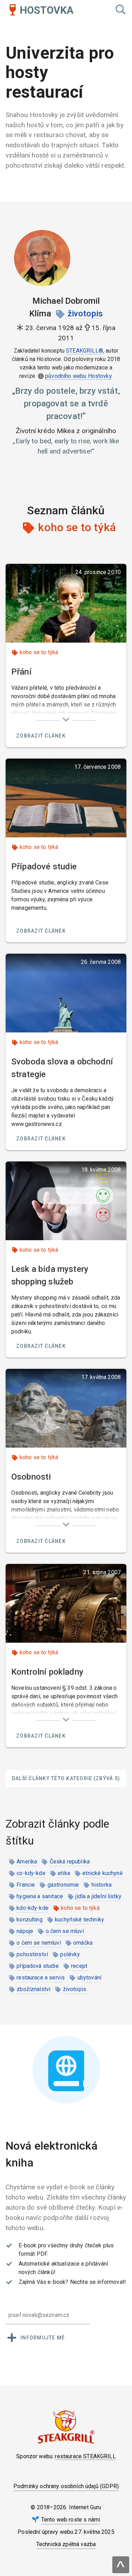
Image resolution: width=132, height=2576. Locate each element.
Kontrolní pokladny (47, 1672)
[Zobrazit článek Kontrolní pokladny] (66, 1603)
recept (79, 1966)
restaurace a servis (41, 1978)
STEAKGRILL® (84, 351)
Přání (21, 672)
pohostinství (32, 1954)
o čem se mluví (65, 1931)
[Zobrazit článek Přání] (66, 603)
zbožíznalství (33, 1989)
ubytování (89, 1978)
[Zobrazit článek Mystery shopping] (66, 1201)
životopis (85, 314)
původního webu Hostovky (78, 376)
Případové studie (44, 867)
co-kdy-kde (31, 1873)
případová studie (38, 1966)
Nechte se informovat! (98, 2282)
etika (64, 1873)
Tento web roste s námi (71, 2520)
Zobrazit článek (41, 736)
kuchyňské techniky (80, 1920)
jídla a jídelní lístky (98, 1896)
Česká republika (70, 1862)
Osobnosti (31, 1477)
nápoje (25, 1931)
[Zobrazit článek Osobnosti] (66, 1408)
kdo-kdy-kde (33, 1908)
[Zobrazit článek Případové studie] (66, 798)
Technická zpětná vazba (66, 2544)
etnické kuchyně (102, 1873)
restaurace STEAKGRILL (85, 2456)
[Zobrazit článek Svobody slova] (66, 993)
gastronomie (63, 1885)
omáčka (83, 1943)
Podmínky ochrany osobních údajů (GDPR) (66, 2486)
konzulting (30, 1920)
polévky (70, 1954)
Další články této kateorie (66, 1778)
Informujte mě (43, 2338)
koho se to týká (39, 652)
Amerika (27, 1862)
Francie (26, 1885)
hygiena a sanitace (40, 1896)
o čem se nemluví (39, 1943)
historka (102, 1885)
